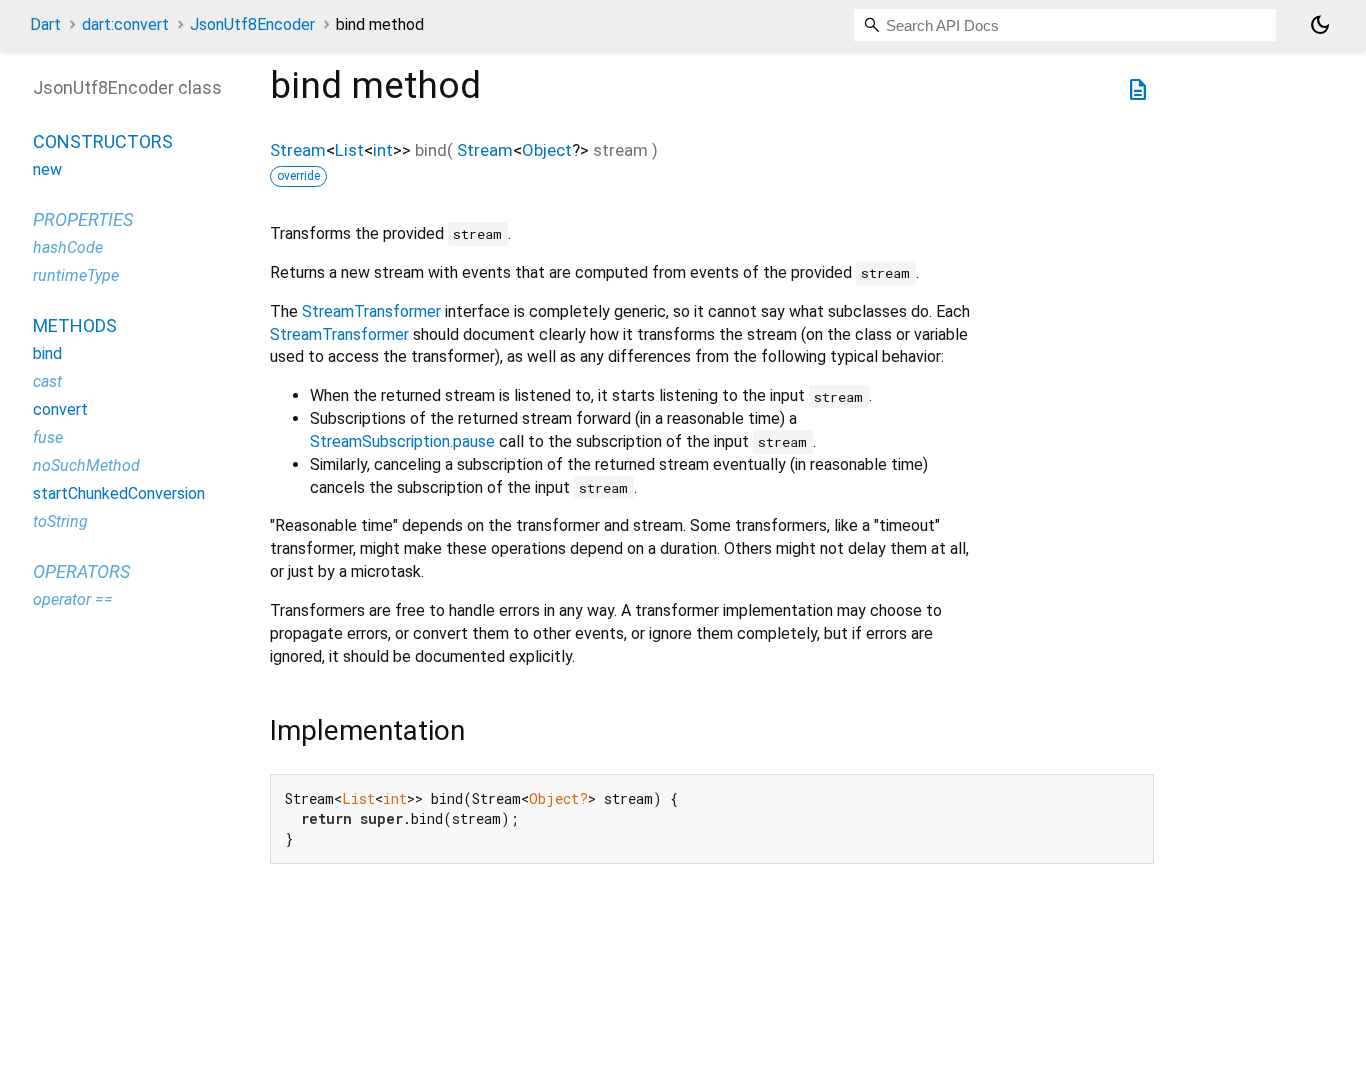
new (47, 170)
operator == (73, 600)
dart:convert (125, 24)
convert (60, 410)
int (383, 150)
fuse (48, 438)
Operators (81, 572)
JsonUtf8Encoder (252, 24)
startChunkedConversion (119, 494)
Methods (75, 326)
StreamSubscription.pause (402, 441)
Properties (83, 220)
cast (47, 382)
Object (547, 150)
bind (47, 354)
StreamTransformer (371, 311)
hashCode (68, 248)
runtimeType (76, 276)
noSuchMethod (86, 466)
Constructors (103, 142)
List (349, 150)
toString (60, 522)
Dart (45, 24)
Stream (298, 150)
